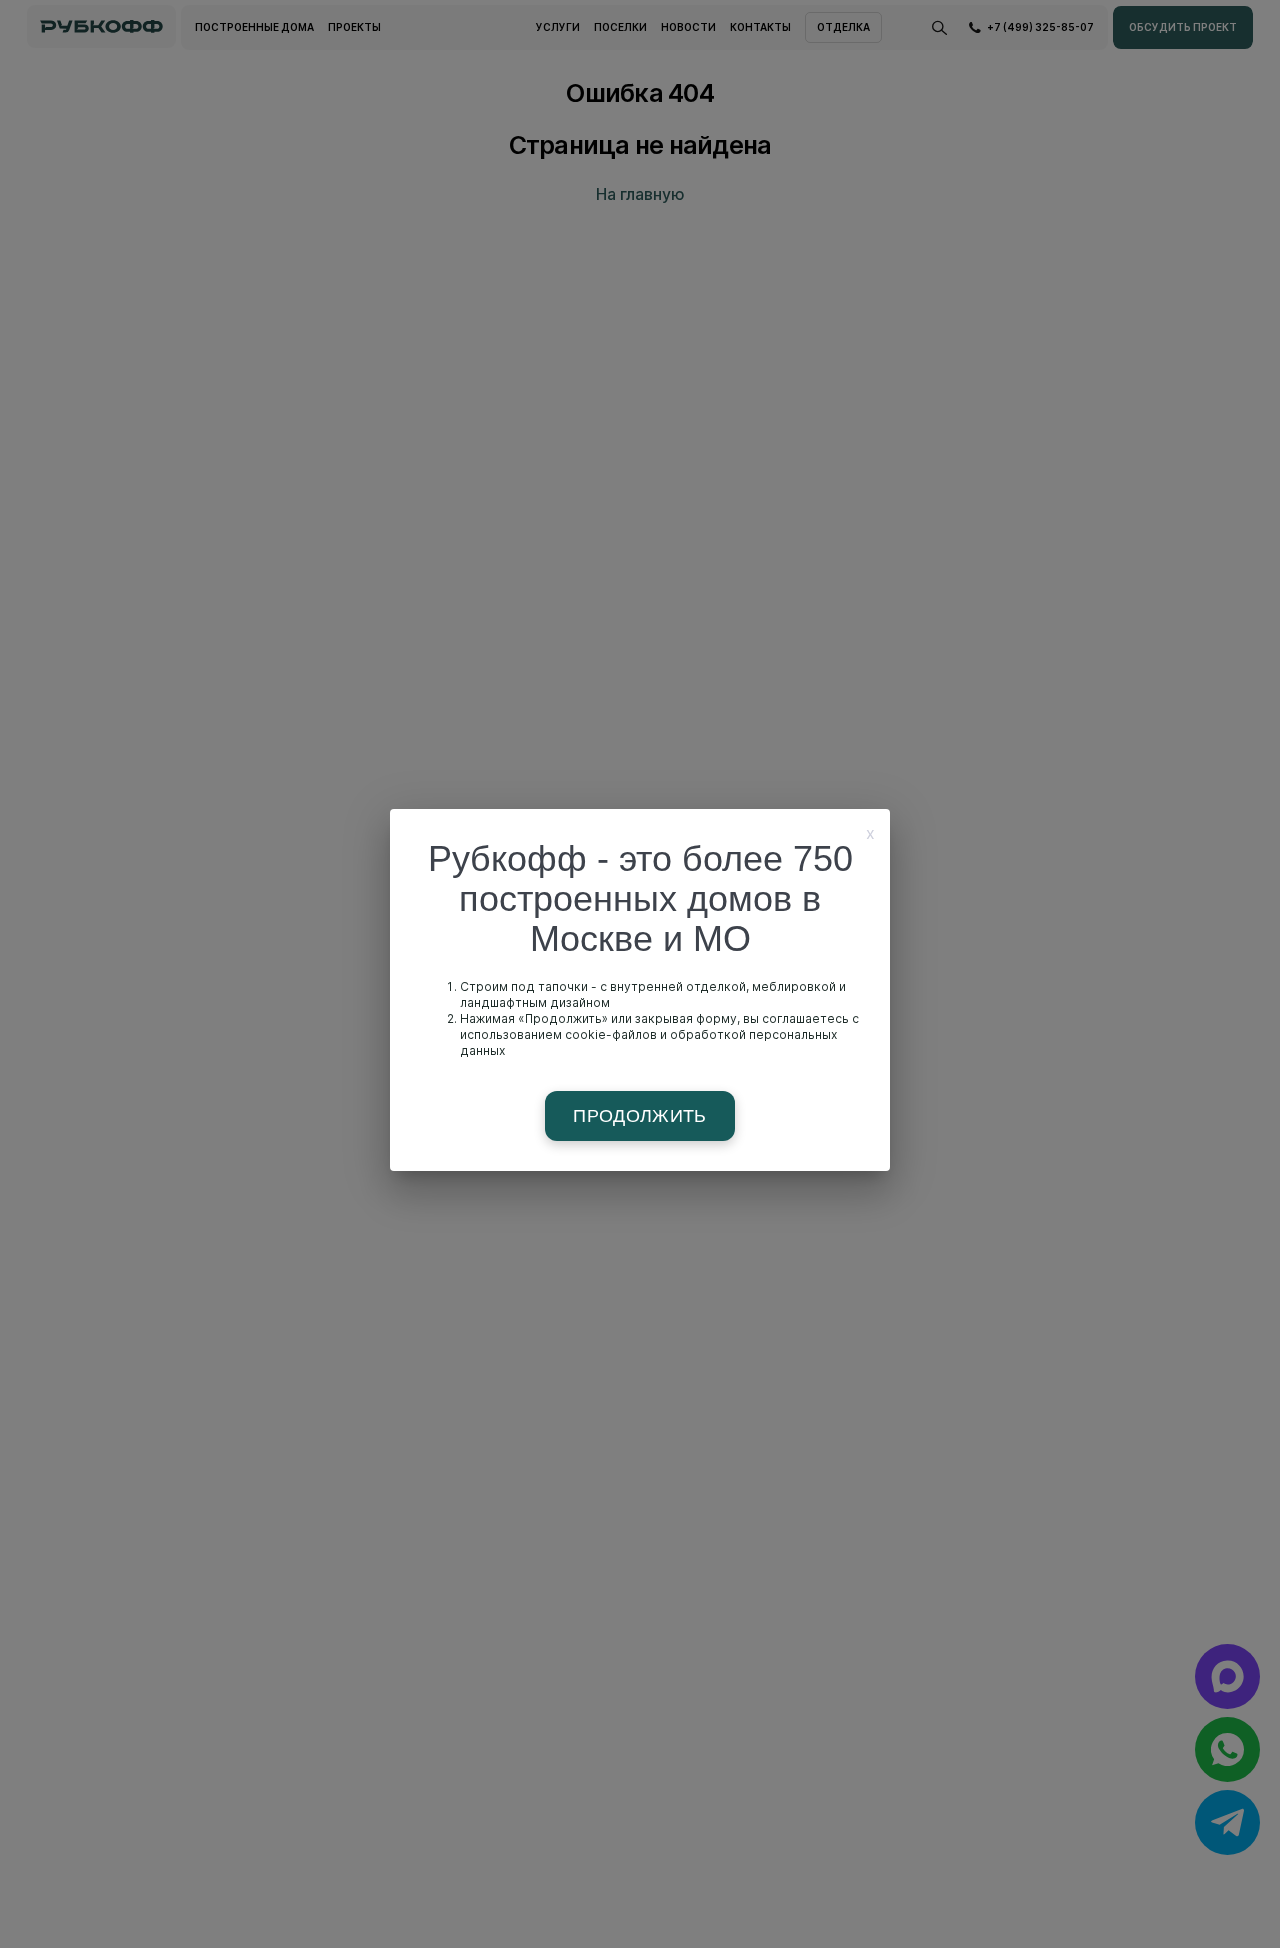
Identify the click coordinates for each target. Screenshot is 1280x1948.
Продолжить (640, 1116)
